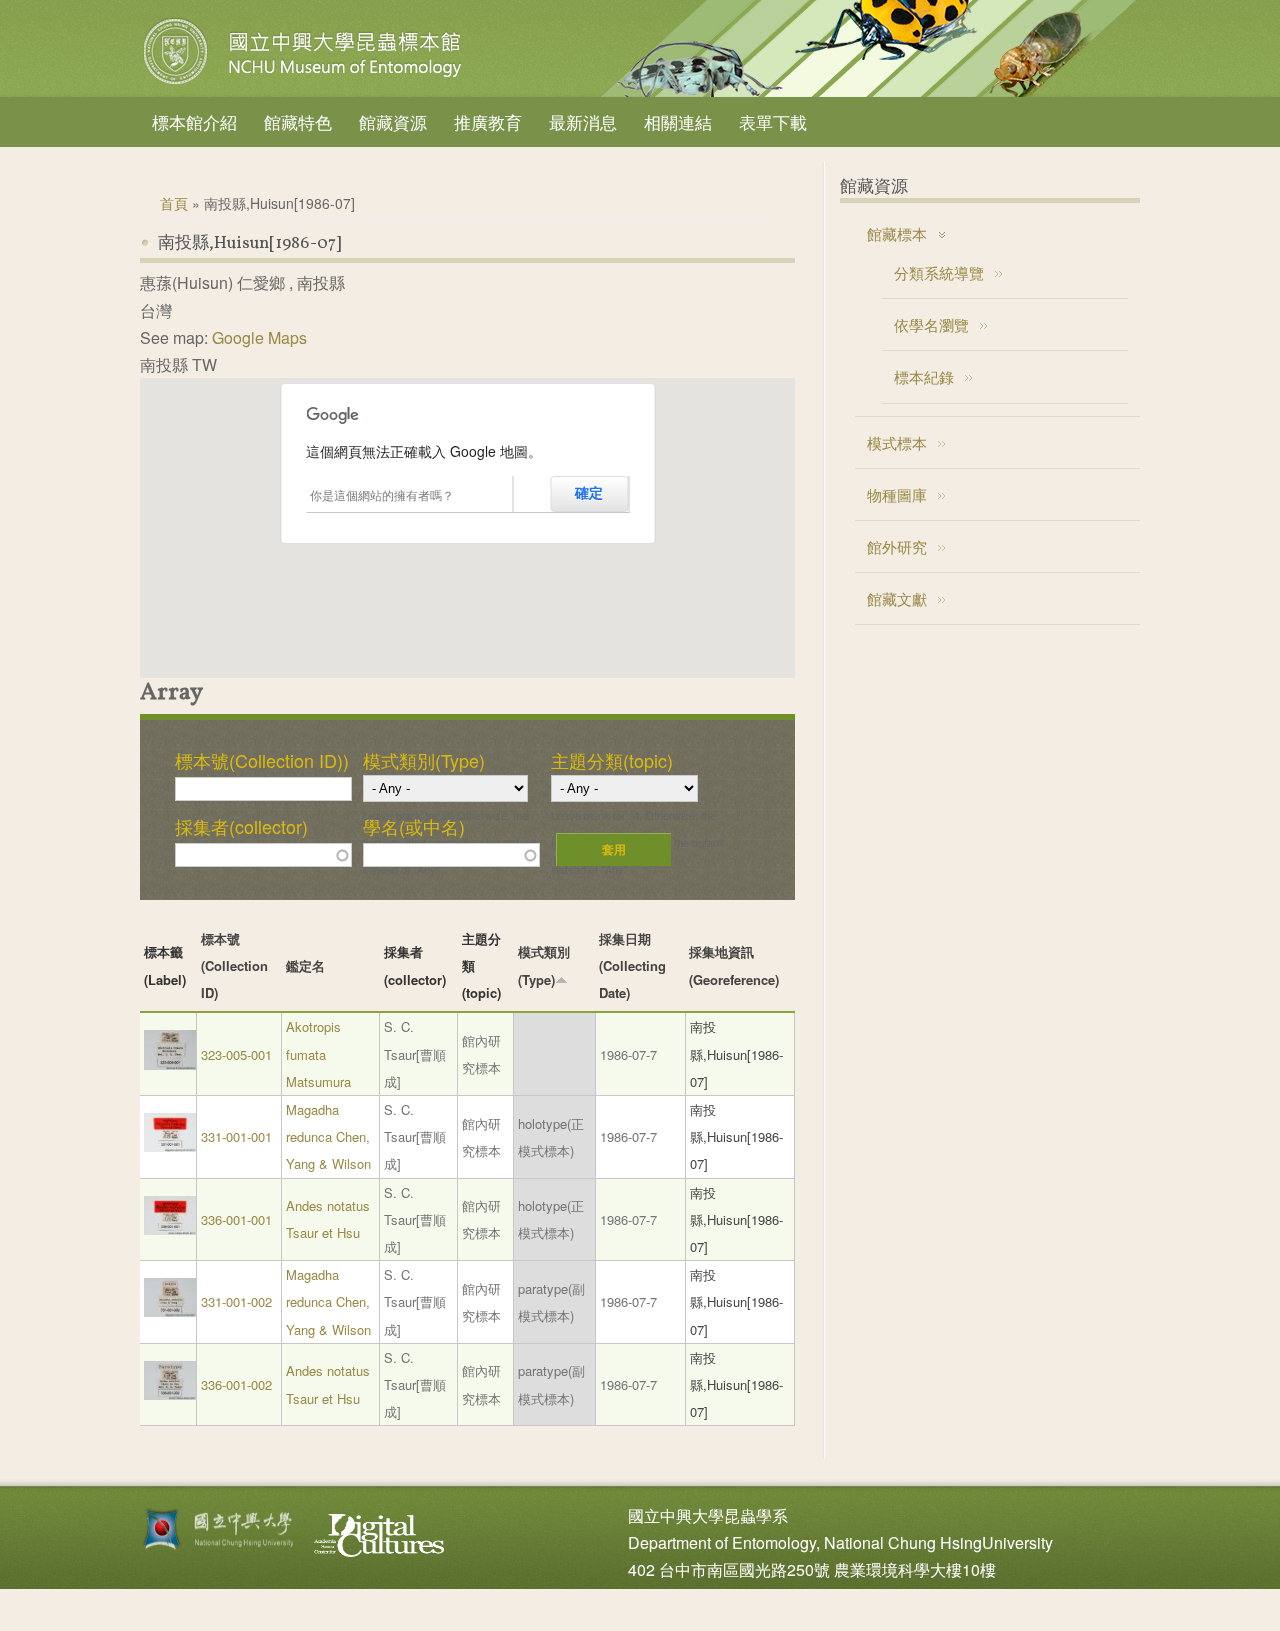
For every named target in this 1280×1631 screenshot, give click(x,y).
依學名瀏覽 (931, 324)
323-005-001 (236, 1054)
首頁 (174, 203)
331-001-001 (236, 1136)
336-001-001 (236, 1219)
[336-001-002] (170, 1394)
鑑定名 (305, 965)
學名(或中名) (414, 826)
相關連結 (678, 121)
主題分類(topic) (612, 760)
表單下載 (773, 121)
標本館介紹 (194, 121)
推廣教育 (488, 121)
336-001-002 (236, 1384)
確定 (589, 493)
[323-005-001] (170, 1064)
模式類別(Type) (424, 760)
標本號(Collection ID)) (262, 760)
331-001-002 (236, 1301)
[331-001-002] (170, 1311)
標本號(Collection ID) (234, 965)
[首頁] (305, 84)
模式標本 (897, 442)
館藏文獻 (897, 598)
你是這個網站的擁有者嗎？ (382, 494)
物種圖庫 (897, 494)
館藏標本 (897, 233)
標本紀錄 (924, 376)
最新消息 (583, 121)
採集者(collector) (241, 826)
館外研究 (897, 546)
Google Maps (259, 337)
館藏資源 (393, 121)
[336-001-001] (170, 1229)
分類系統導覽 (939, 272)
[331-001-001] (170, 1146)
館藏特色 (298, 121)
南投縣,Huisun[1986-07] (736, 1053)
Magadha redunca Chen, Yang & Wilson (328, 1136)
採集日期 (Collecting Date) (632, 965)
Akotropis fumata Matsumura (318, 1053)
